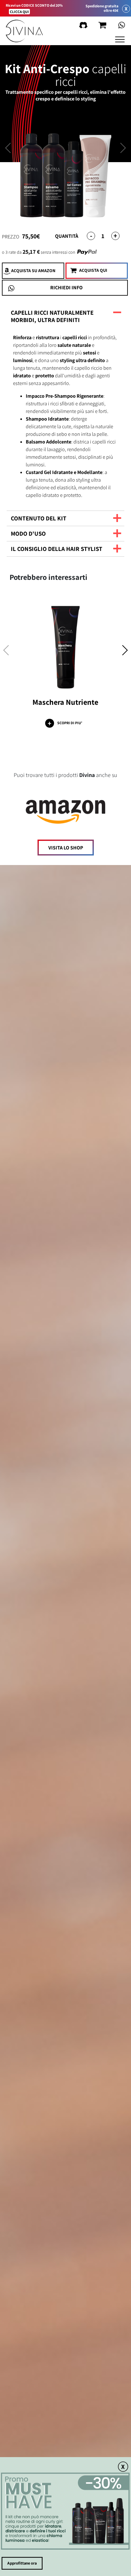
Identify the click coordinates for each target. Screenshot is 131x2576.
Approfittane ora (22, 2563)
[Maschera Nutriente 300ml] (65, 646)
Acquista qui (93, 270)
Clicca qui (19, 12)
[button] (125, 652)
